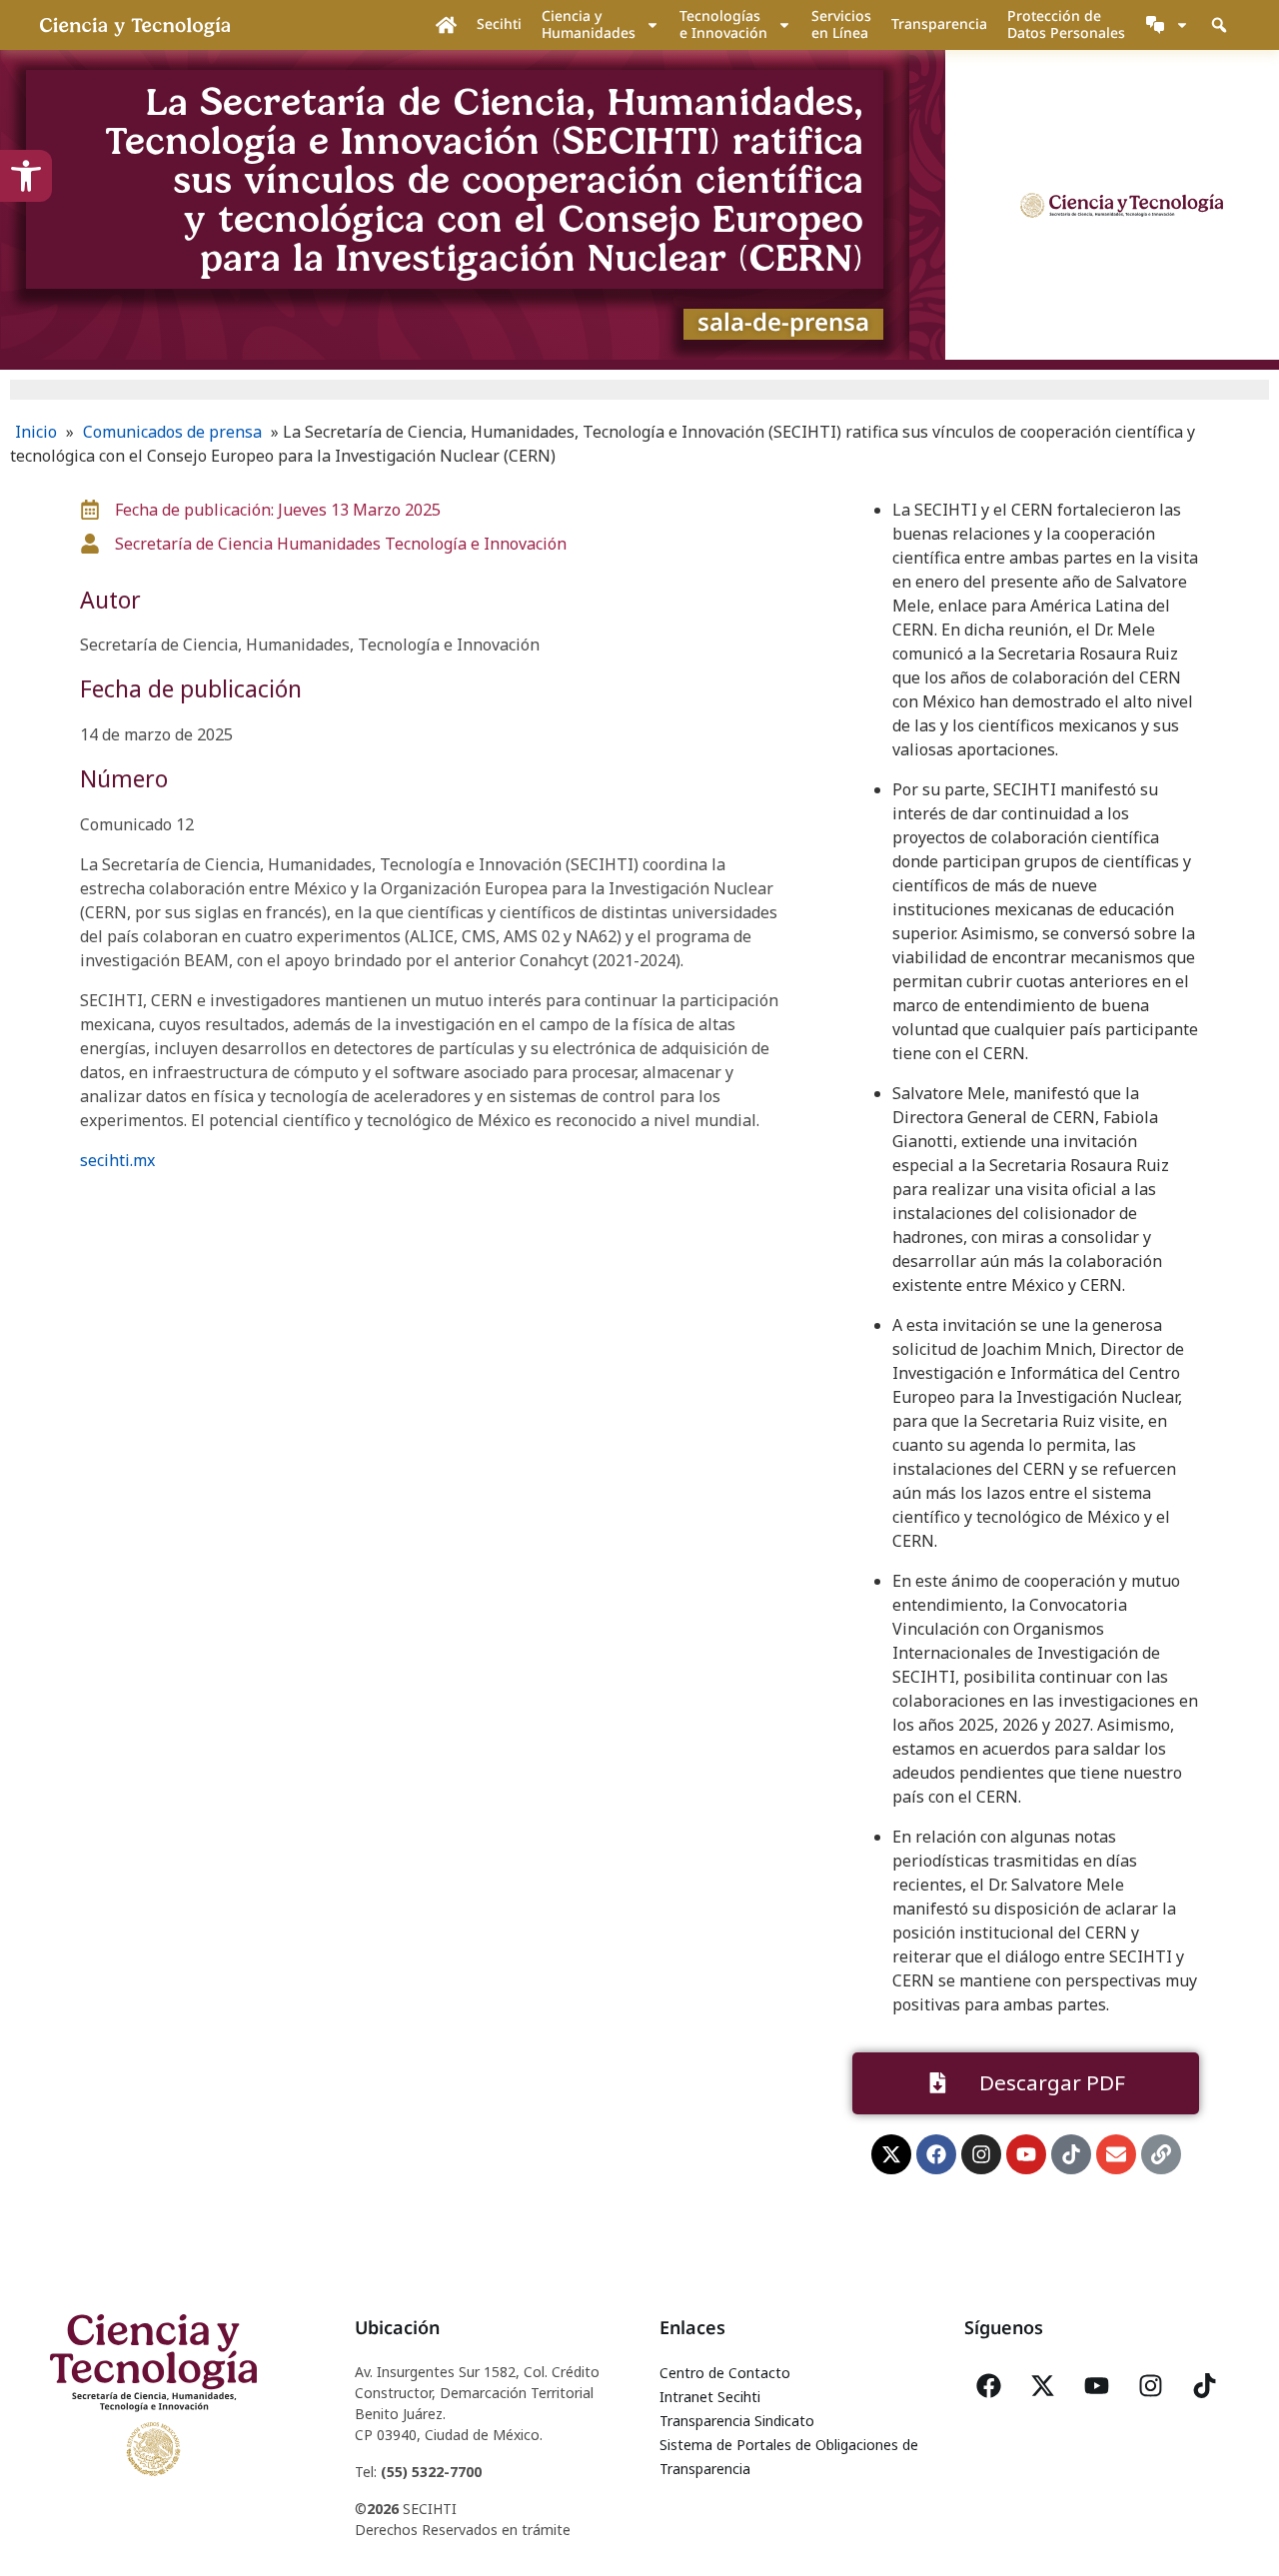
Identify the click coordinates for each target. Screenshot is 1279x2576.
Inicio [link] (36, 432)
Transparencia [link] (939, 23)
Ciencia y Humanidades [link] (589, 24)
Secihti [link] (499, 23)
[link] (26, 176)
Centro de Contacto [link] (725, 2373)
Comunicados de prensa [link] (172, 432)
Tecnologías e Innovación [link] (723, 24)
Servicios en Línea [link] (841, 24)
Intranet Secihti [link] (710, 2397)
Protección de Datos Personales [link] (1066, 24)
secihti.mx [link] (117, 1160)
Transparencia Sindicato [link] (737, 2421)
